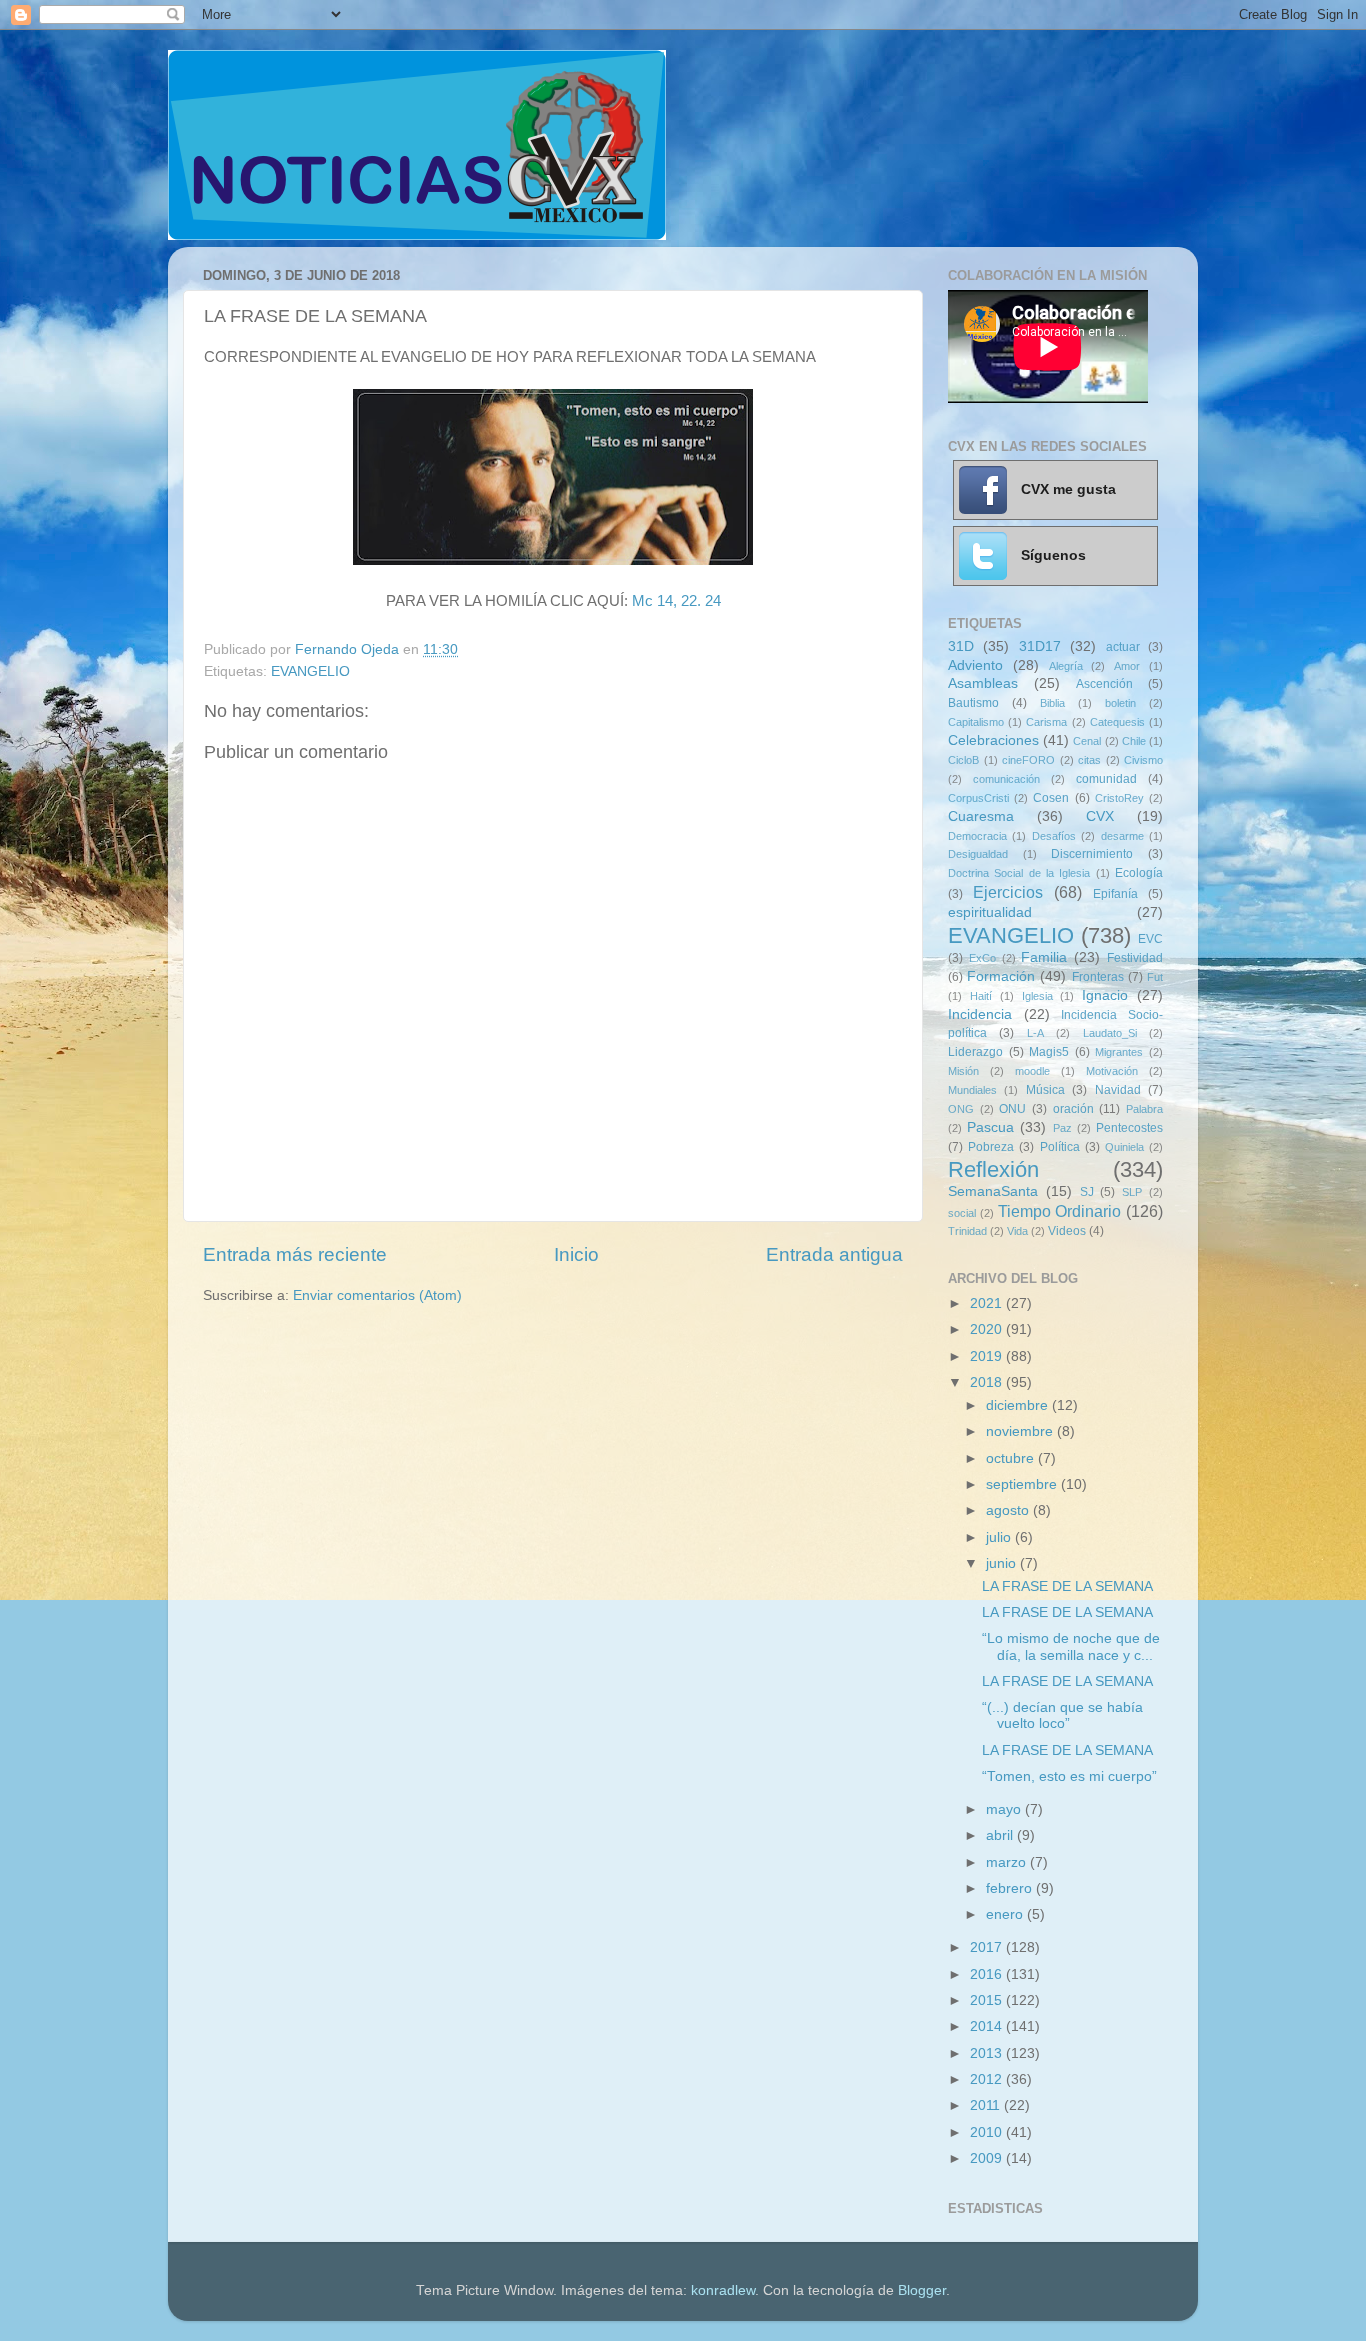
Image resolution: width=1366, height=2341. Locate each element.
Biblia (1052, 703)
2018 (988, 1382)
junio (1003, 1563)
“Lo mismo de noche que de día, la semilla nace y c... (1071, 1646)
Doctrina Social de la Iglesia (1019, 873)
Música (1045, 1090)
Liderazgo (975, 1052)
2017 (988, 1947)
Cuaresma (981, 816)
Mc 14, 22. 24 (676, 601)
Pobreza (991, 1147)
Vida (1017, 1231)
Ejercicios (1008, 892)
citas (1089, 760)
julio (1000, 1537)
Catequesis (1117, 722)
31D (961, 646)
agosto (1009, 1510)
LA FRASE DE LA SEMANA (1067, 1586)
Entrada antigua (834, 1254)
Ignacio (1105, 995)
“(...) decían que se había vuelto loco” (1062, 1715)
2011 (987, 2105)
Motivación (1112, 1071)
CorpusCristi (978, 798)
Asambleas (983, 683)
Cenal (1087, 741)
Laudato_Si (1110, 1033)
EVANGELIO (310, 671)
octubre (1012, 1458)
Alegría (1066, 666)
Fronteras (1098, 977)
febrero (1011, 1888)
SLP (1132, 1192)
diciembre (1019, 1405)
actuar (1123, 647)
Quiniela (1124, 1147)
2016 (988, 1974)
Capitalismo (976, 722)
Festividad (1135, 958)
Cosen (1051, 798)
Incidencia (980, 1014)
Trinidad (967, 1231)
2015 (988, 2000)
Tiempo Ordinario (1060, 1211)
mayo (1005, 1809)
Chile (1134, 741)
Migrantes (1119, 1052)
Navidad (1118, 1090)
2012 (988, 2079)
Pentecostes (1129, 1128)
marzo (1008, 1862)
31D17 (1040, 646)
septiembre (1023, 1484)
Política (1060, 1147)
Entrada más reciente (295, 1254)
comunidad (1106, 779)
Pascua (990, 1127)
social (962, 1213)
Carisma (1046, 722)
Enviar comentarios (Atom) (377, 1295)
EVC (1150, 939)
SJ (1087, 1192)
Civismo (1143, 760)
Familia (1044, 957)
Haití (981, 996)
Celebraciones (993, 740)
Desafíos (1054, 836)
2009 (988, 2158)
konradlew (723, 2290)
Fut (1155, 977)
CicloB (963, 760)
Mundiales (972, 1090)
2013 (988, 2053)
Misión (963, 1071)
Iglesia (1037, 996)
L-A (1035, 1033)
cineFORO (1028, 760)
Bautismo (973, 703)
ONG (961, 1109)
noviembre (1021, 1431)
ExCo (982, 958)
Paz (1062, 1128)
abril (1001, 1835)
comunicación (1006, 779)
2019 (988, 1356)
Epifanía (1115, 894)
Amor (1127, 666)
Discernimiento (1092, 854)
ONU (1012, 1109)
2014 (988, 2026)
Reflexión (993, 1169)
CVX (1100, 816)
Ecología (1139, 873)
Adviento (975, 665)
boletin (1120, 703)
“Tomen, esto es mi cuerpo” (1069, 1776)
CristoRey (1119, 798)
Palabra (1144, 1109)
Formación (1001, 976)
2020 (988, 1329)
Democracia (977, 836)
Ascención (1104, 684)
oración (1073, 1109)
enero (1006, 1914)
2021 (988, 1303)
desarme (1122, 836)
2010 (988, 2132)
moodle (1032, 1071)
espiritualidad (990, 912)
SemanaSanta (993, 1191)
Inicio (576, 1254)
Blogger (922, 2290)
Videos (1067, 1231)
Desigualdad (978, 854)
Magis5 (1049, 1052)
